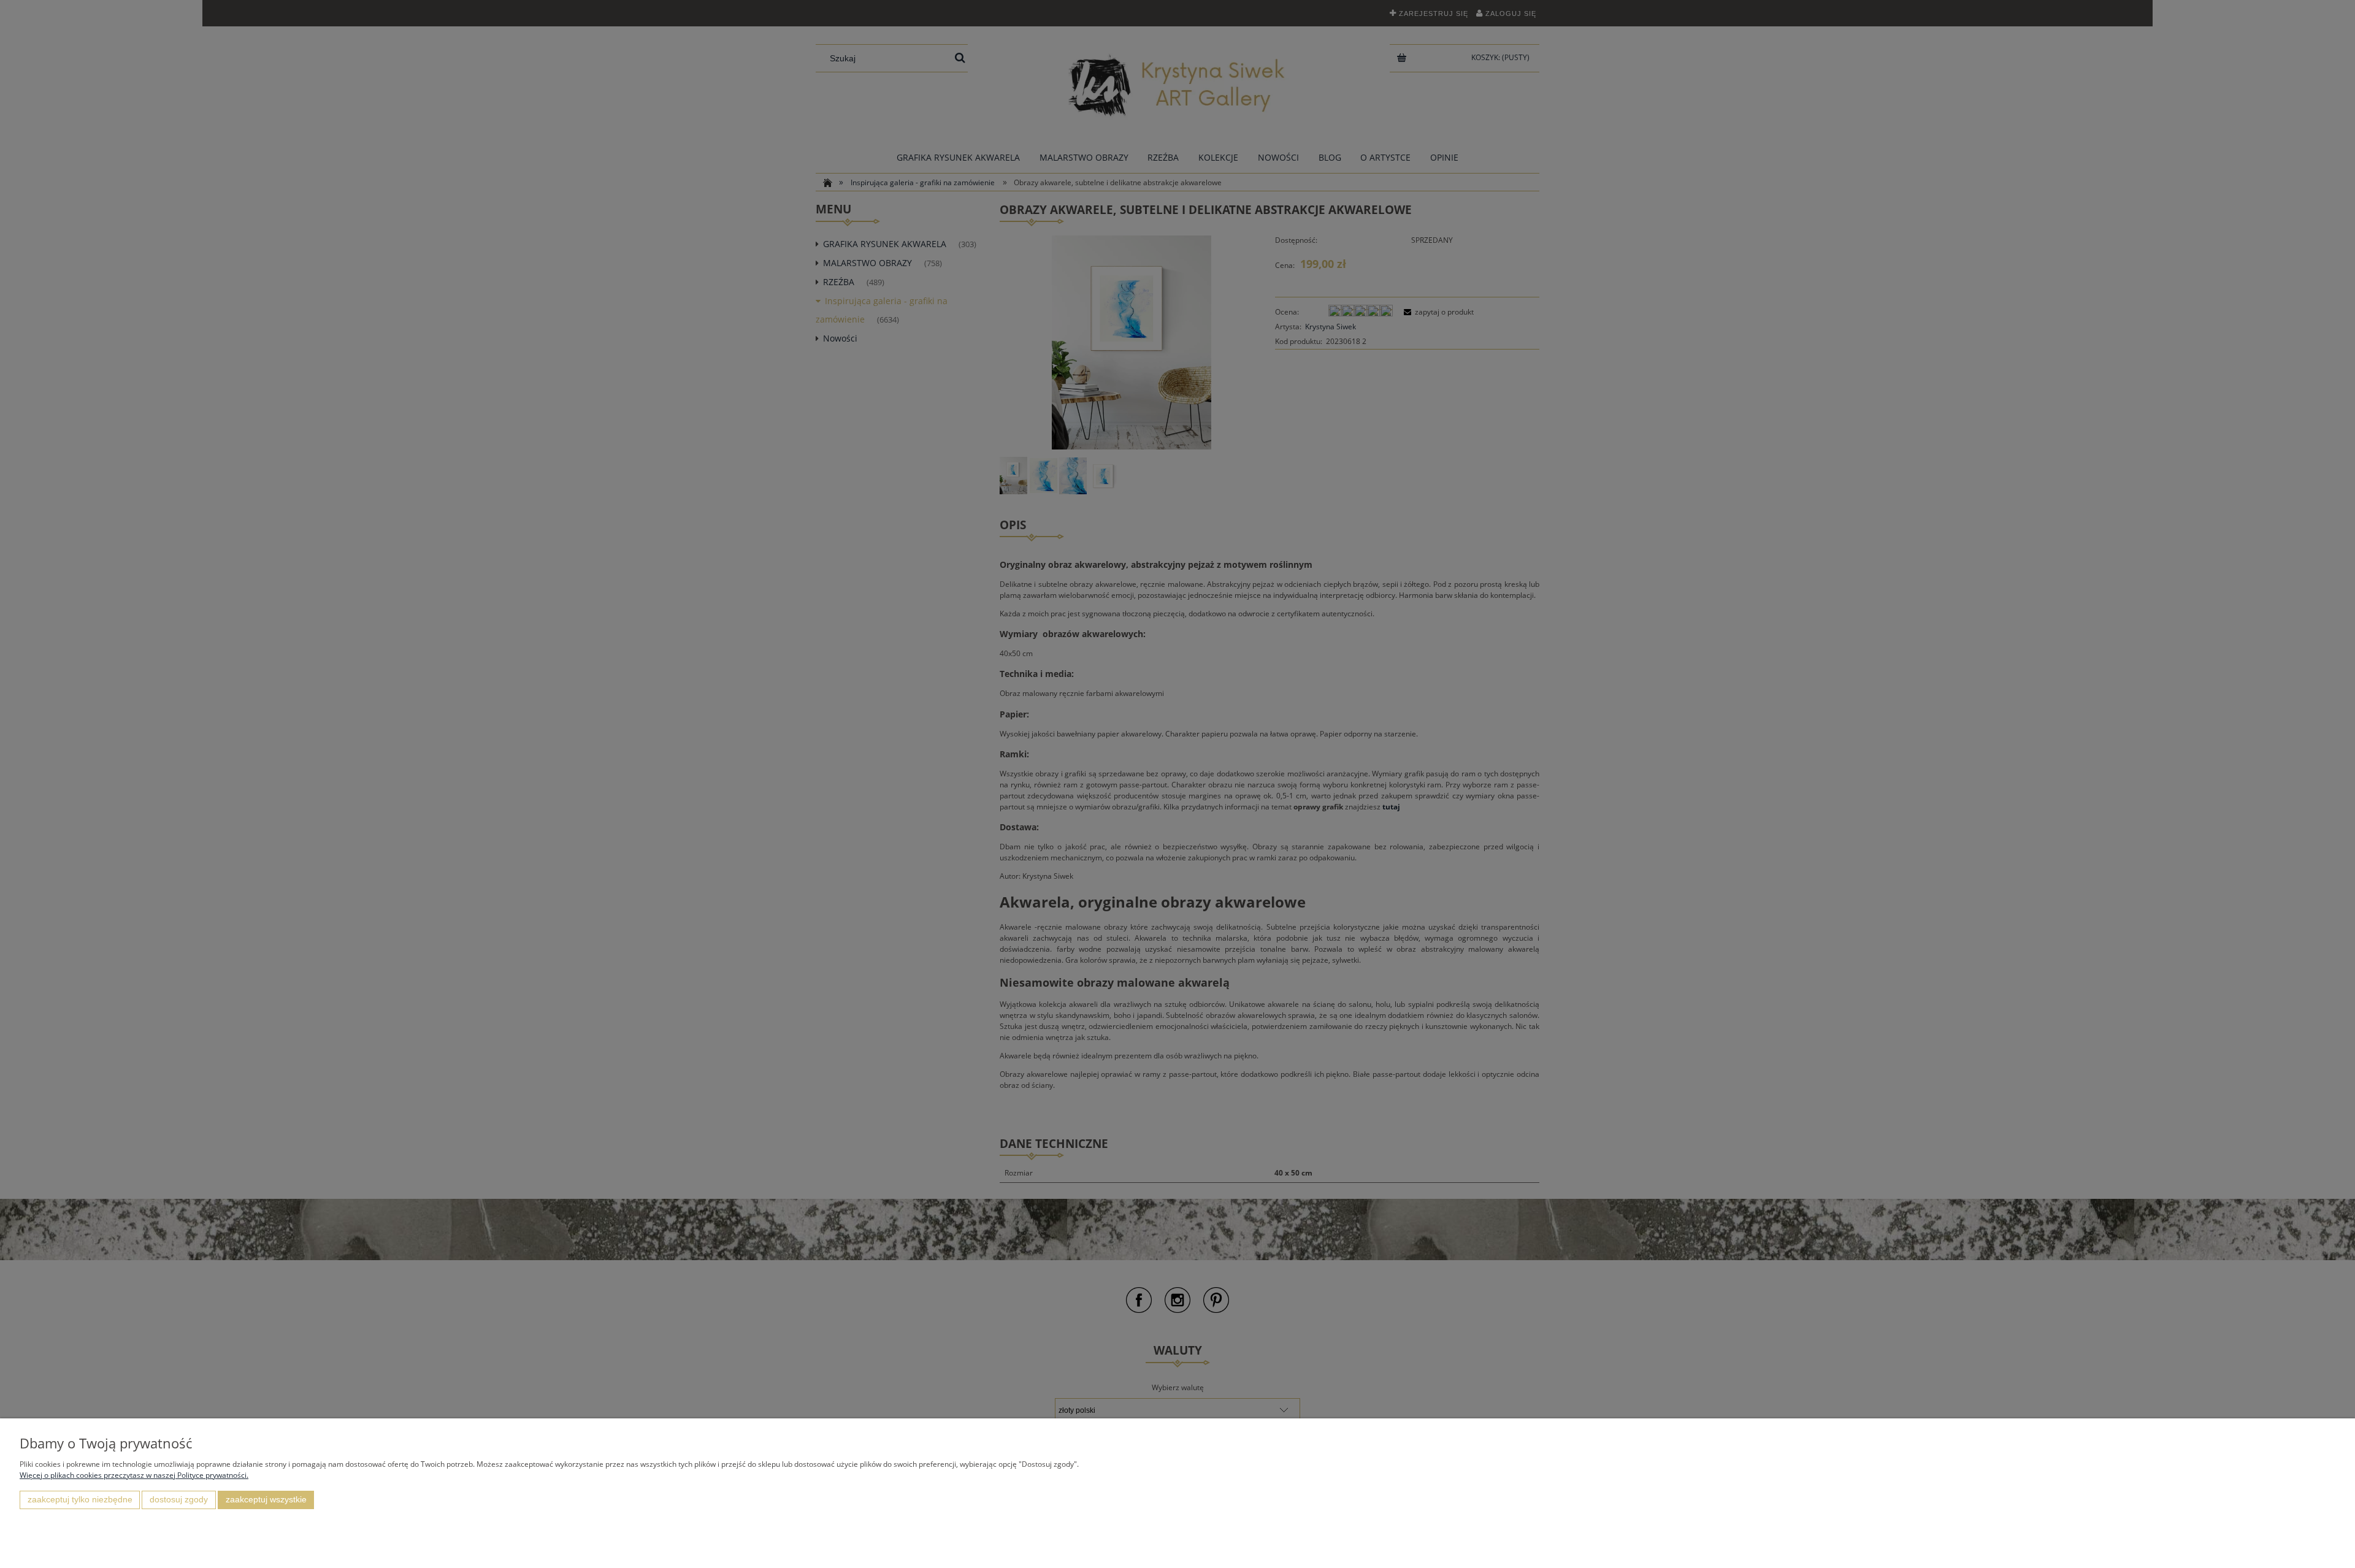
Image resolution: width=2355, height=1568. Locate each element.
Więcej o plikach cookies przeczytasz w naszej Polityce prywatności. (134, 1475)
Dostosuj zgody (179, 1500)
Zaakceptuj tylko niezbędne (80, 1500)
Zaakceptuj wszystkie (266, 1500)
